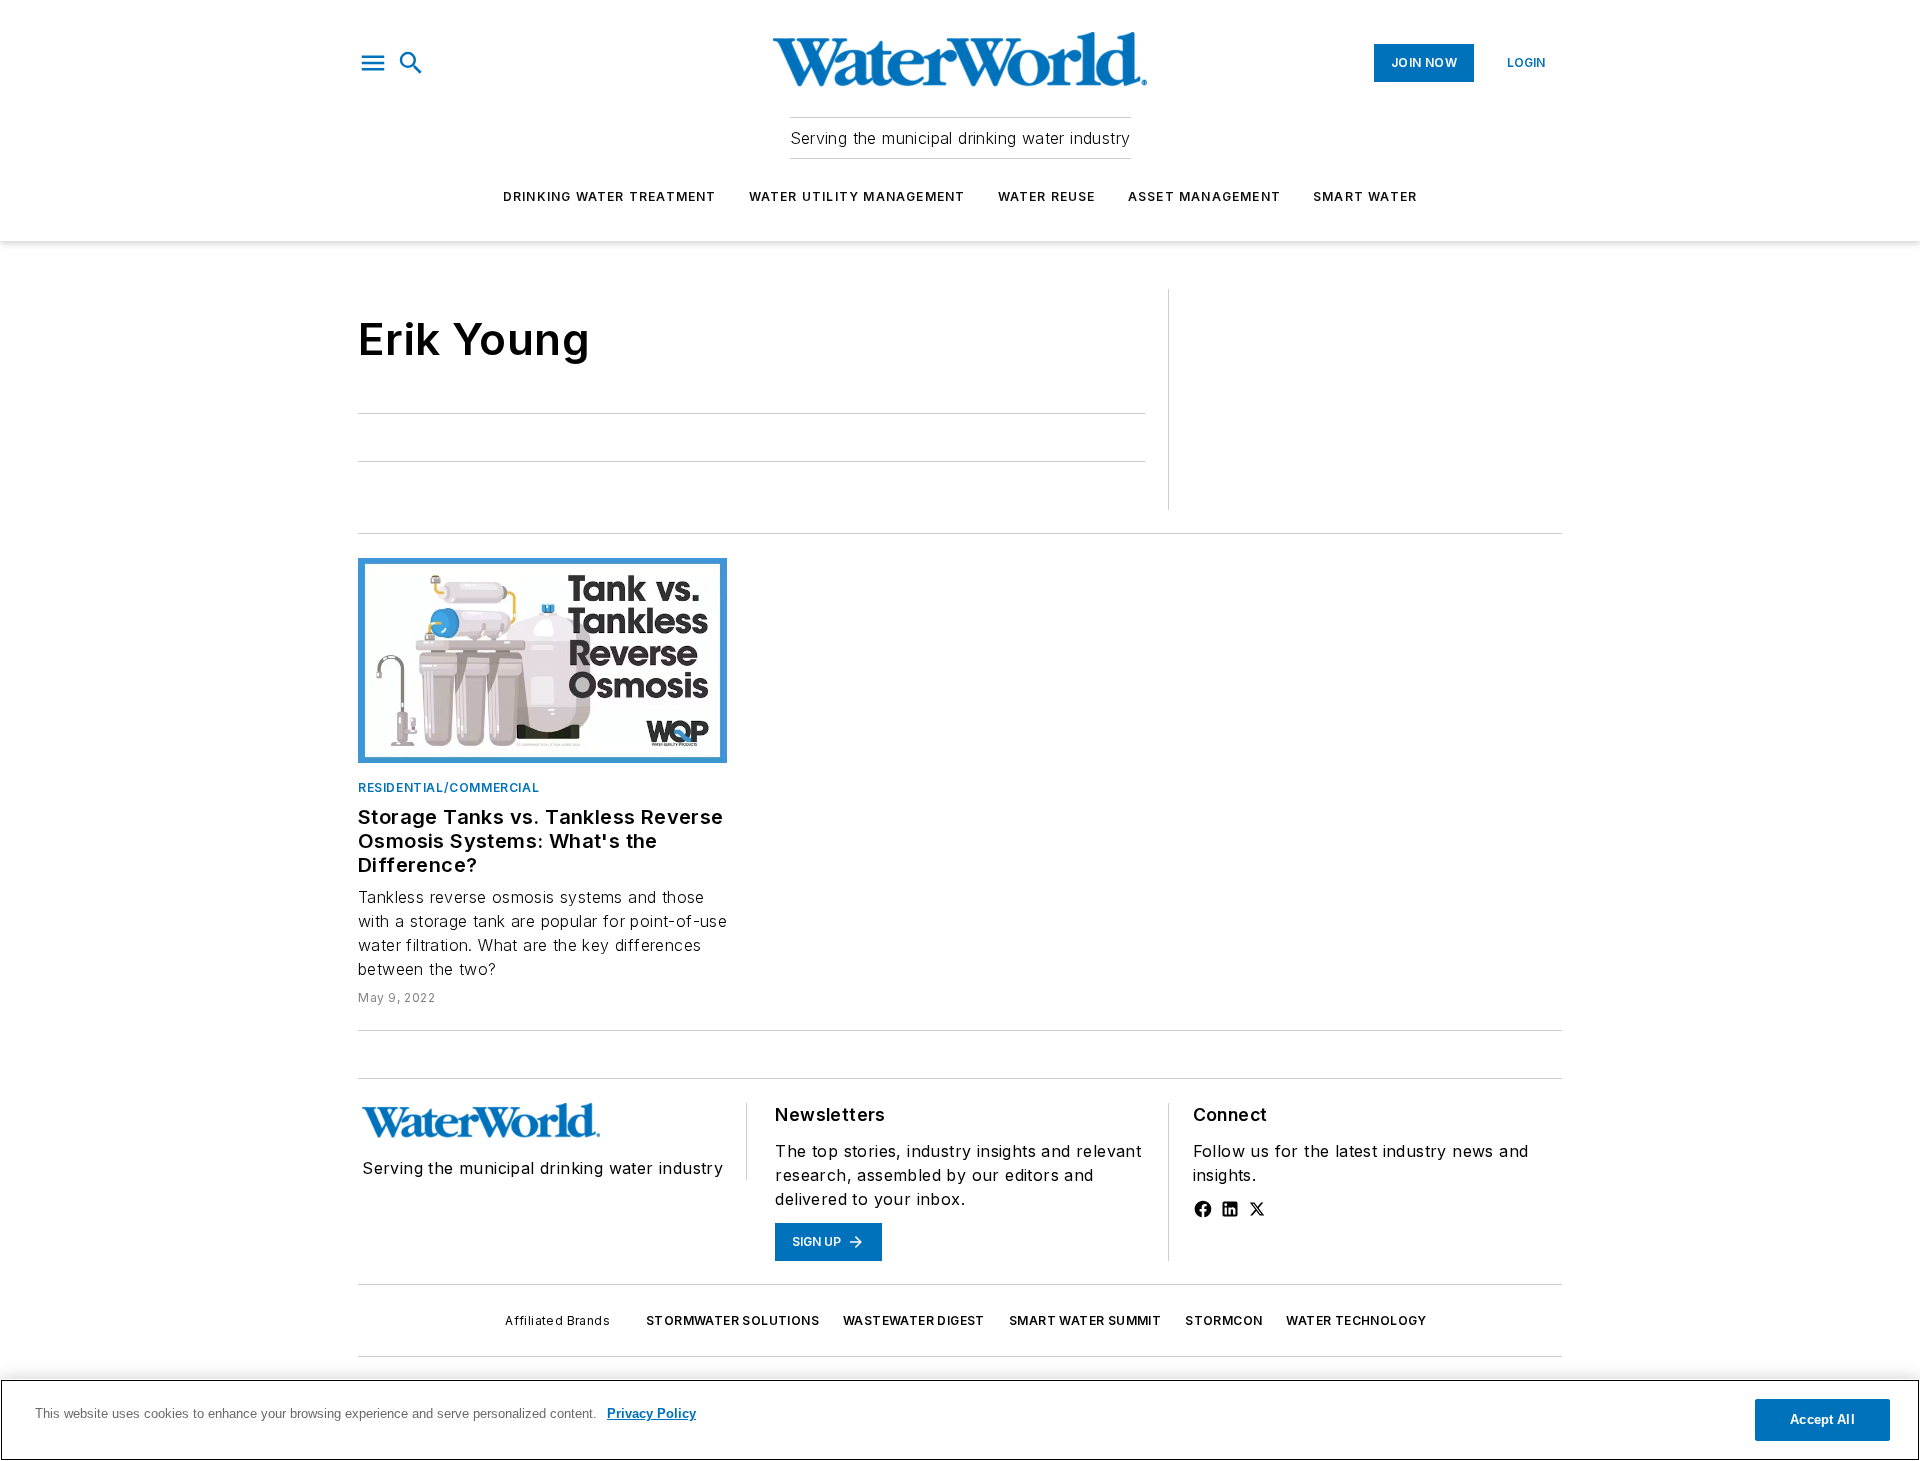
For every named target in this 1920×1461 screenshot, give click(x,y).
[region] (960, 1420)
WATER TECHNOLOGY (1356, 1320)
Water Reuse (1047, 196)
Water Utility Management (857, 196)
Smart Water (1365, 196)
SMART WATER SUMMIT (1085, 1320)
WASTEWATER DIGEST (914, 1320)
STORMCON (1223, 1320)
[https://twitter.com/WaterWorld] (1257, 1209)
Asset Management (1204, 196)
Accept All (1822, 1419)
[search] (411, 63)
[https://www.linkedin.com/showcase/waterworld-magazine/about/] (1230, 1209)
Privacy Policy (651, 1413)
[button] (373, 63)
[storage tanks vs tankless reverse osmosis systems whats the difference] (542, 660)
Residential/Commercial (448, 787)
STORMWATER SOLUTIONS (732, 1320)
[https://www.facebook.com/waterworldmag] (1203, 1209)
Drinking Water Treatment (610, 196)
